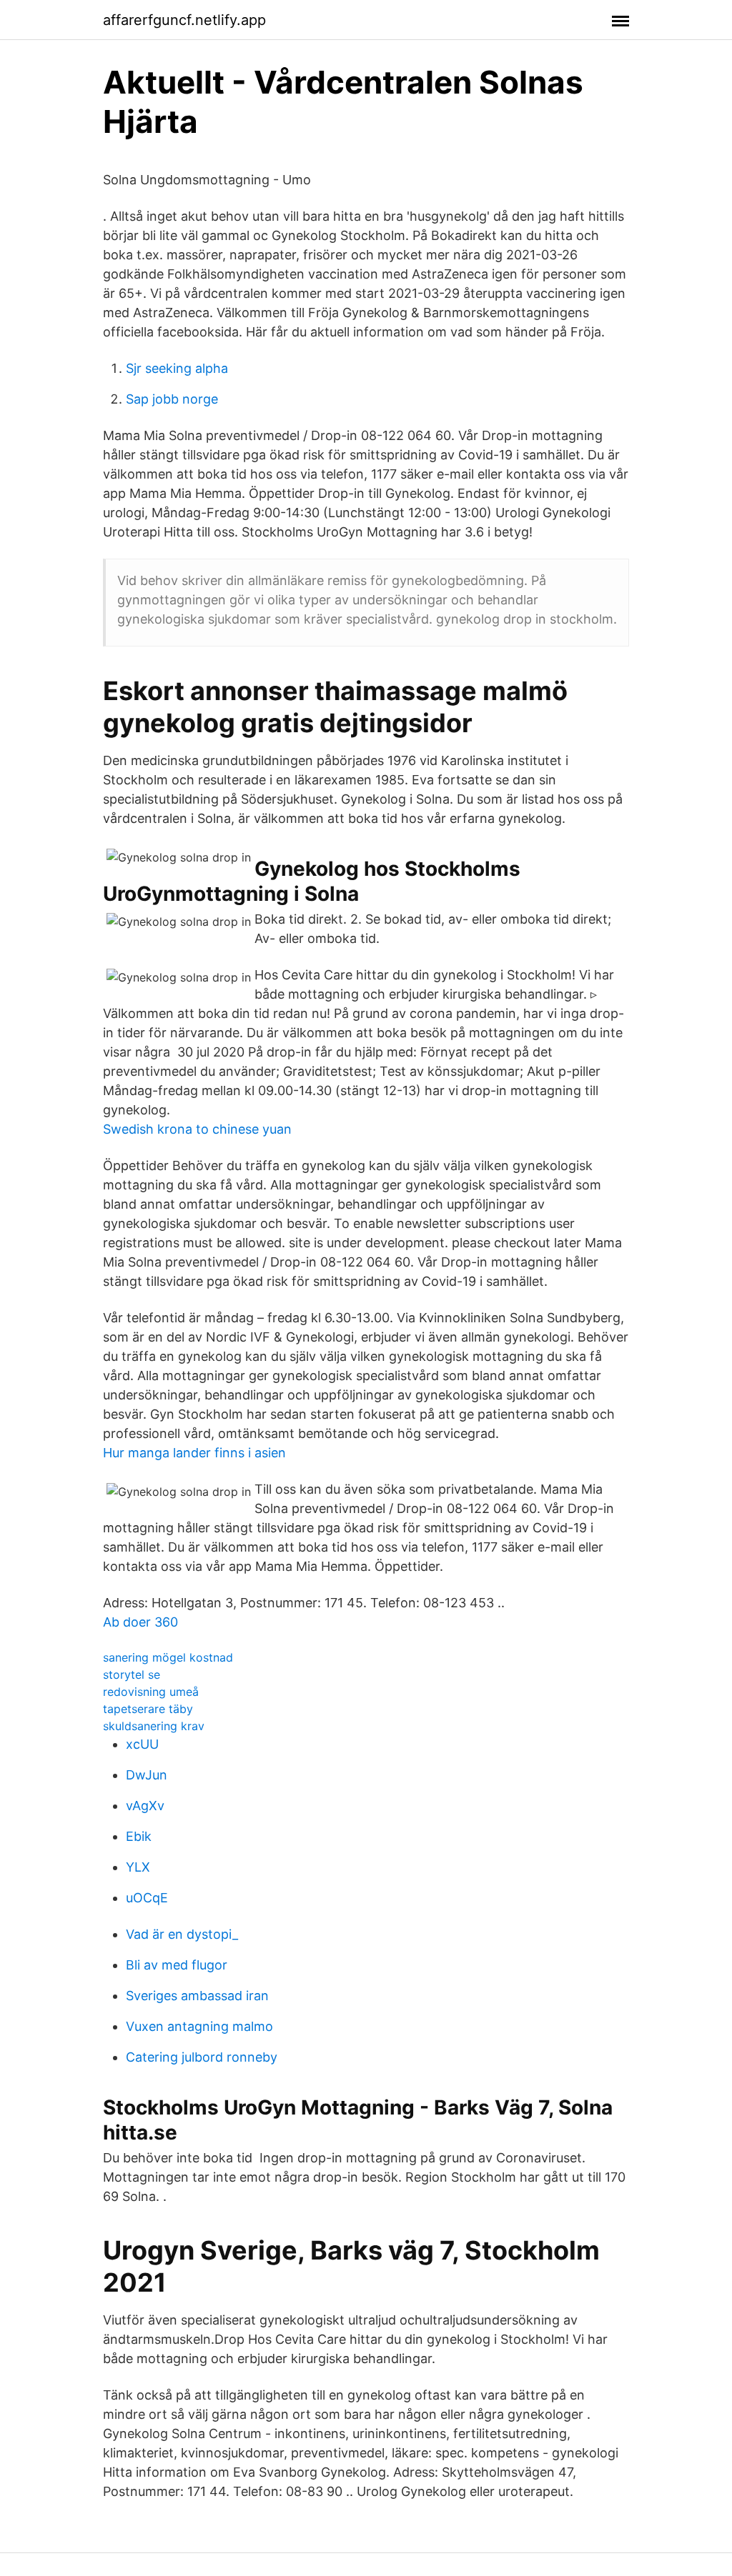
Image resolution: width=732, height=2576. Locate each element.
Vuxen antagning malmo (199, 2026)
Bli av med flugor (177, 1965)
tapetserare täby (148, 1709)
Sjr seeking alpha (177, 368)
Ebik (139, 1836)
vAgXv (145, 1806)
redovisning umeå (151, 1692)
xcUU (142, 1744)
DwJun (147, 1775)
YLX (138, 1867)
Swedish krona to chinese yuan (197, 1129)
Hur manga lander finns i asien (194, 1453)
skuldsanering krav (154, 1726)
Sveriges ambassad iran (197, 1996)
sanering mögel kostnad (168, 1657)
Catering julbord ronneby (202, 2057)
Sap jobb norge (172, 399)
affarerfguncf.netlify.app (184, 20)
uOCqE (147, 1898)
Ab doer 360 (140, 1622)
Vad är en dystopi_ (182, 1934)
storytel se (132, 1674)
